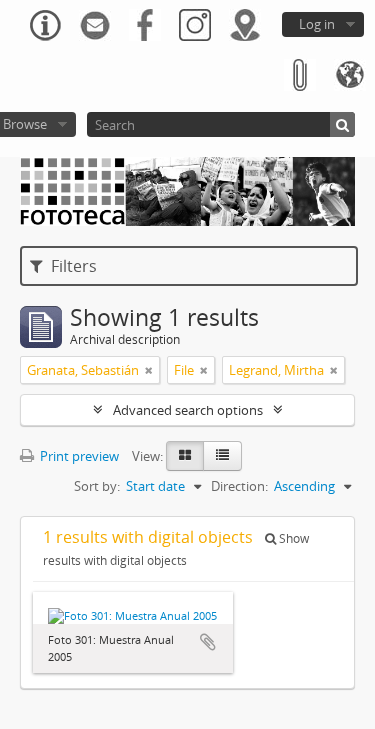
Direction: (239, 486)
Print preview (78, 456)
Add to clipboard (208, 642)
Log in (317, 24)
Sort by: (97, 486)
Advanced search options (188, 410)
